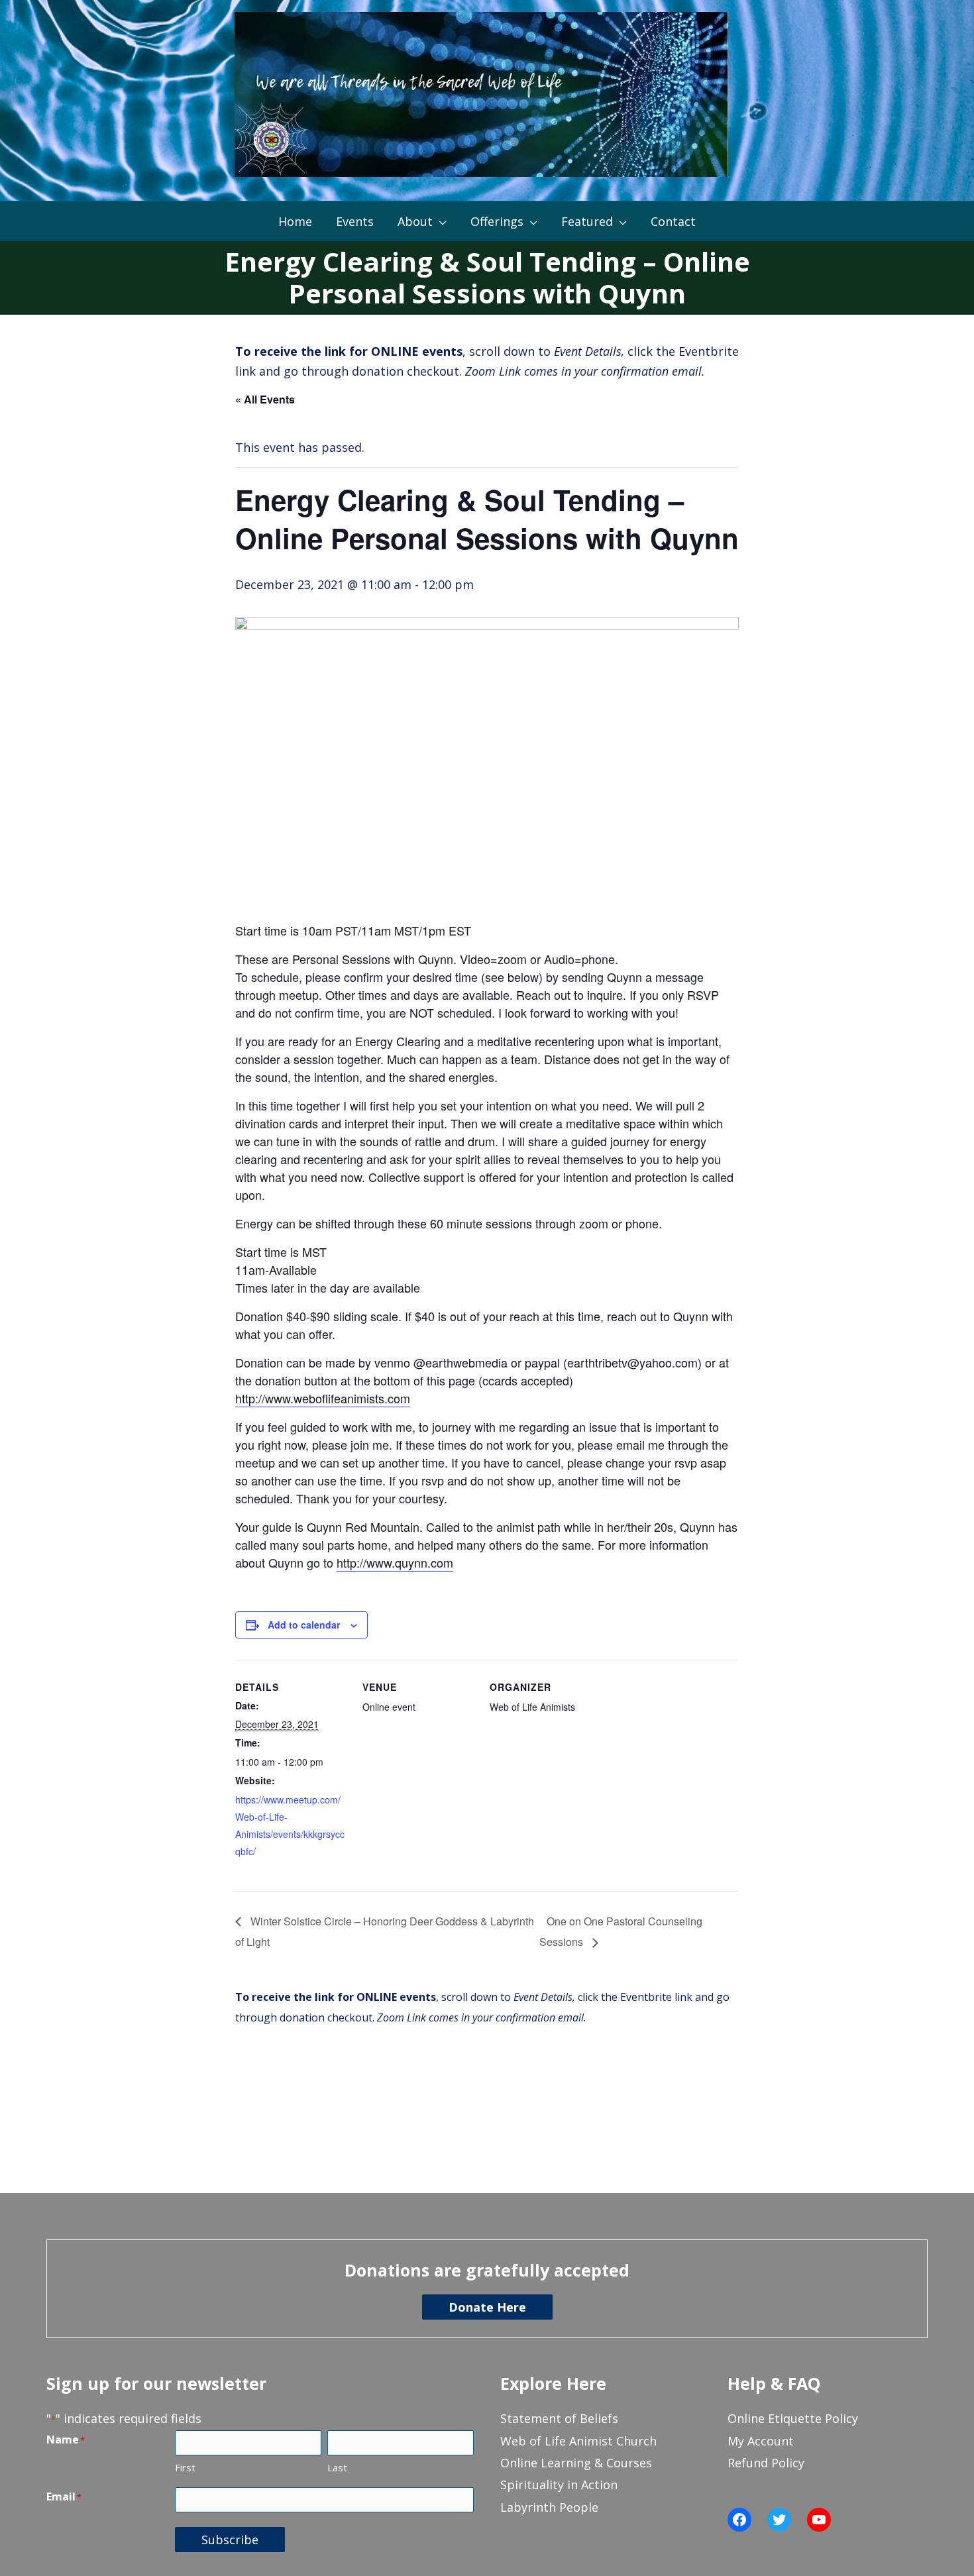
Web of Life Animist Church (578, 2441)
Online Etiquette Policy (793, 2418)
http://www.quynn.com (395, 1562)
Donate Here (487, 2307)
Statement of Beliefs (559, 2418)
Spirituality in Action (559, 2485)
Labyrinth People (549, 2507)
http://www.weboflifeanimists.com (323, 1398)
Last (337, 2467)
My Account (761, 2441)
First (185, 2467)
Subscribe (230, 2540)
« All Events (265, 399)
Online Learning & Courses (576, 2463)
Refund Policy (766, 2463)
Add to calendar (304, 1625)
